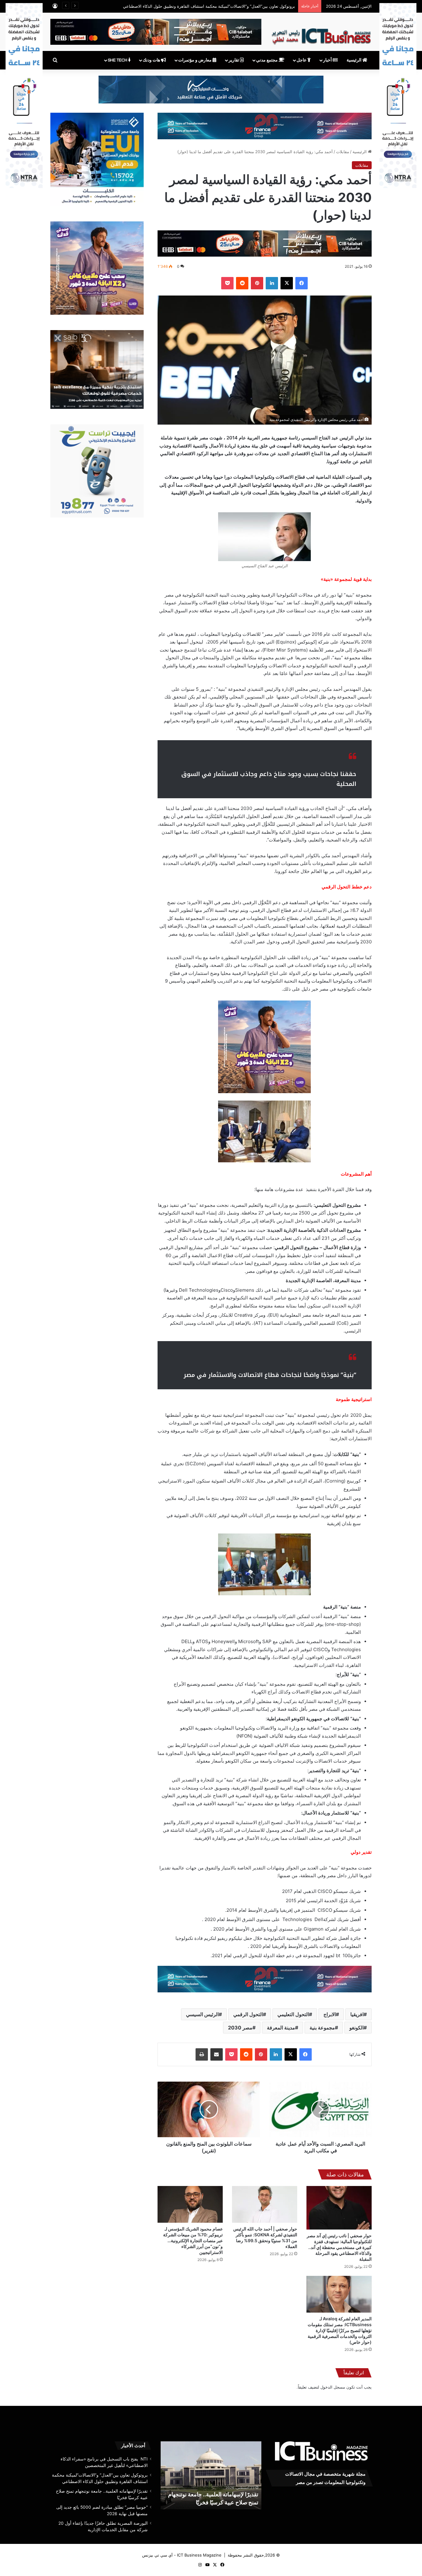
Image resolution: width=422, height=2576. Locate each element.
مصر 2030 (240, 2028)
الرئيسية (354, 60)
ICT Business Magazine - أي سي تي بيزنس (182, 2555)
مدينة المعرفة (281, 2028)
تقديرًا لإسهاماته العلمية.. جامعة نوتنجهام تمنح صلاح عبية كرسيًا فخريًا (237, 6)
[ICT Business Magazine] (321, 34)
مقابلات (343, 152)
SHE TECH (118, 60)
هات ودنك (152, 60)
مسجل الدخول (333, 2387)
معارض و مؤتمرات (195, 60)
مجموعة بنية (322, 2028)
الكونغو (357, 2028)
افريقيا (357, 2014)
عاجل (302, 60)
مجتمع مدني (267, 60)
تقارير (234, 60)
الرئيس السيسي (202, 2014)
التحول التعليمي (293, 2014)
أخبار (328, 60)
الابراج (330, 2014)
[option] (211, 2475)
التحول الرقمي (248, 2014)
